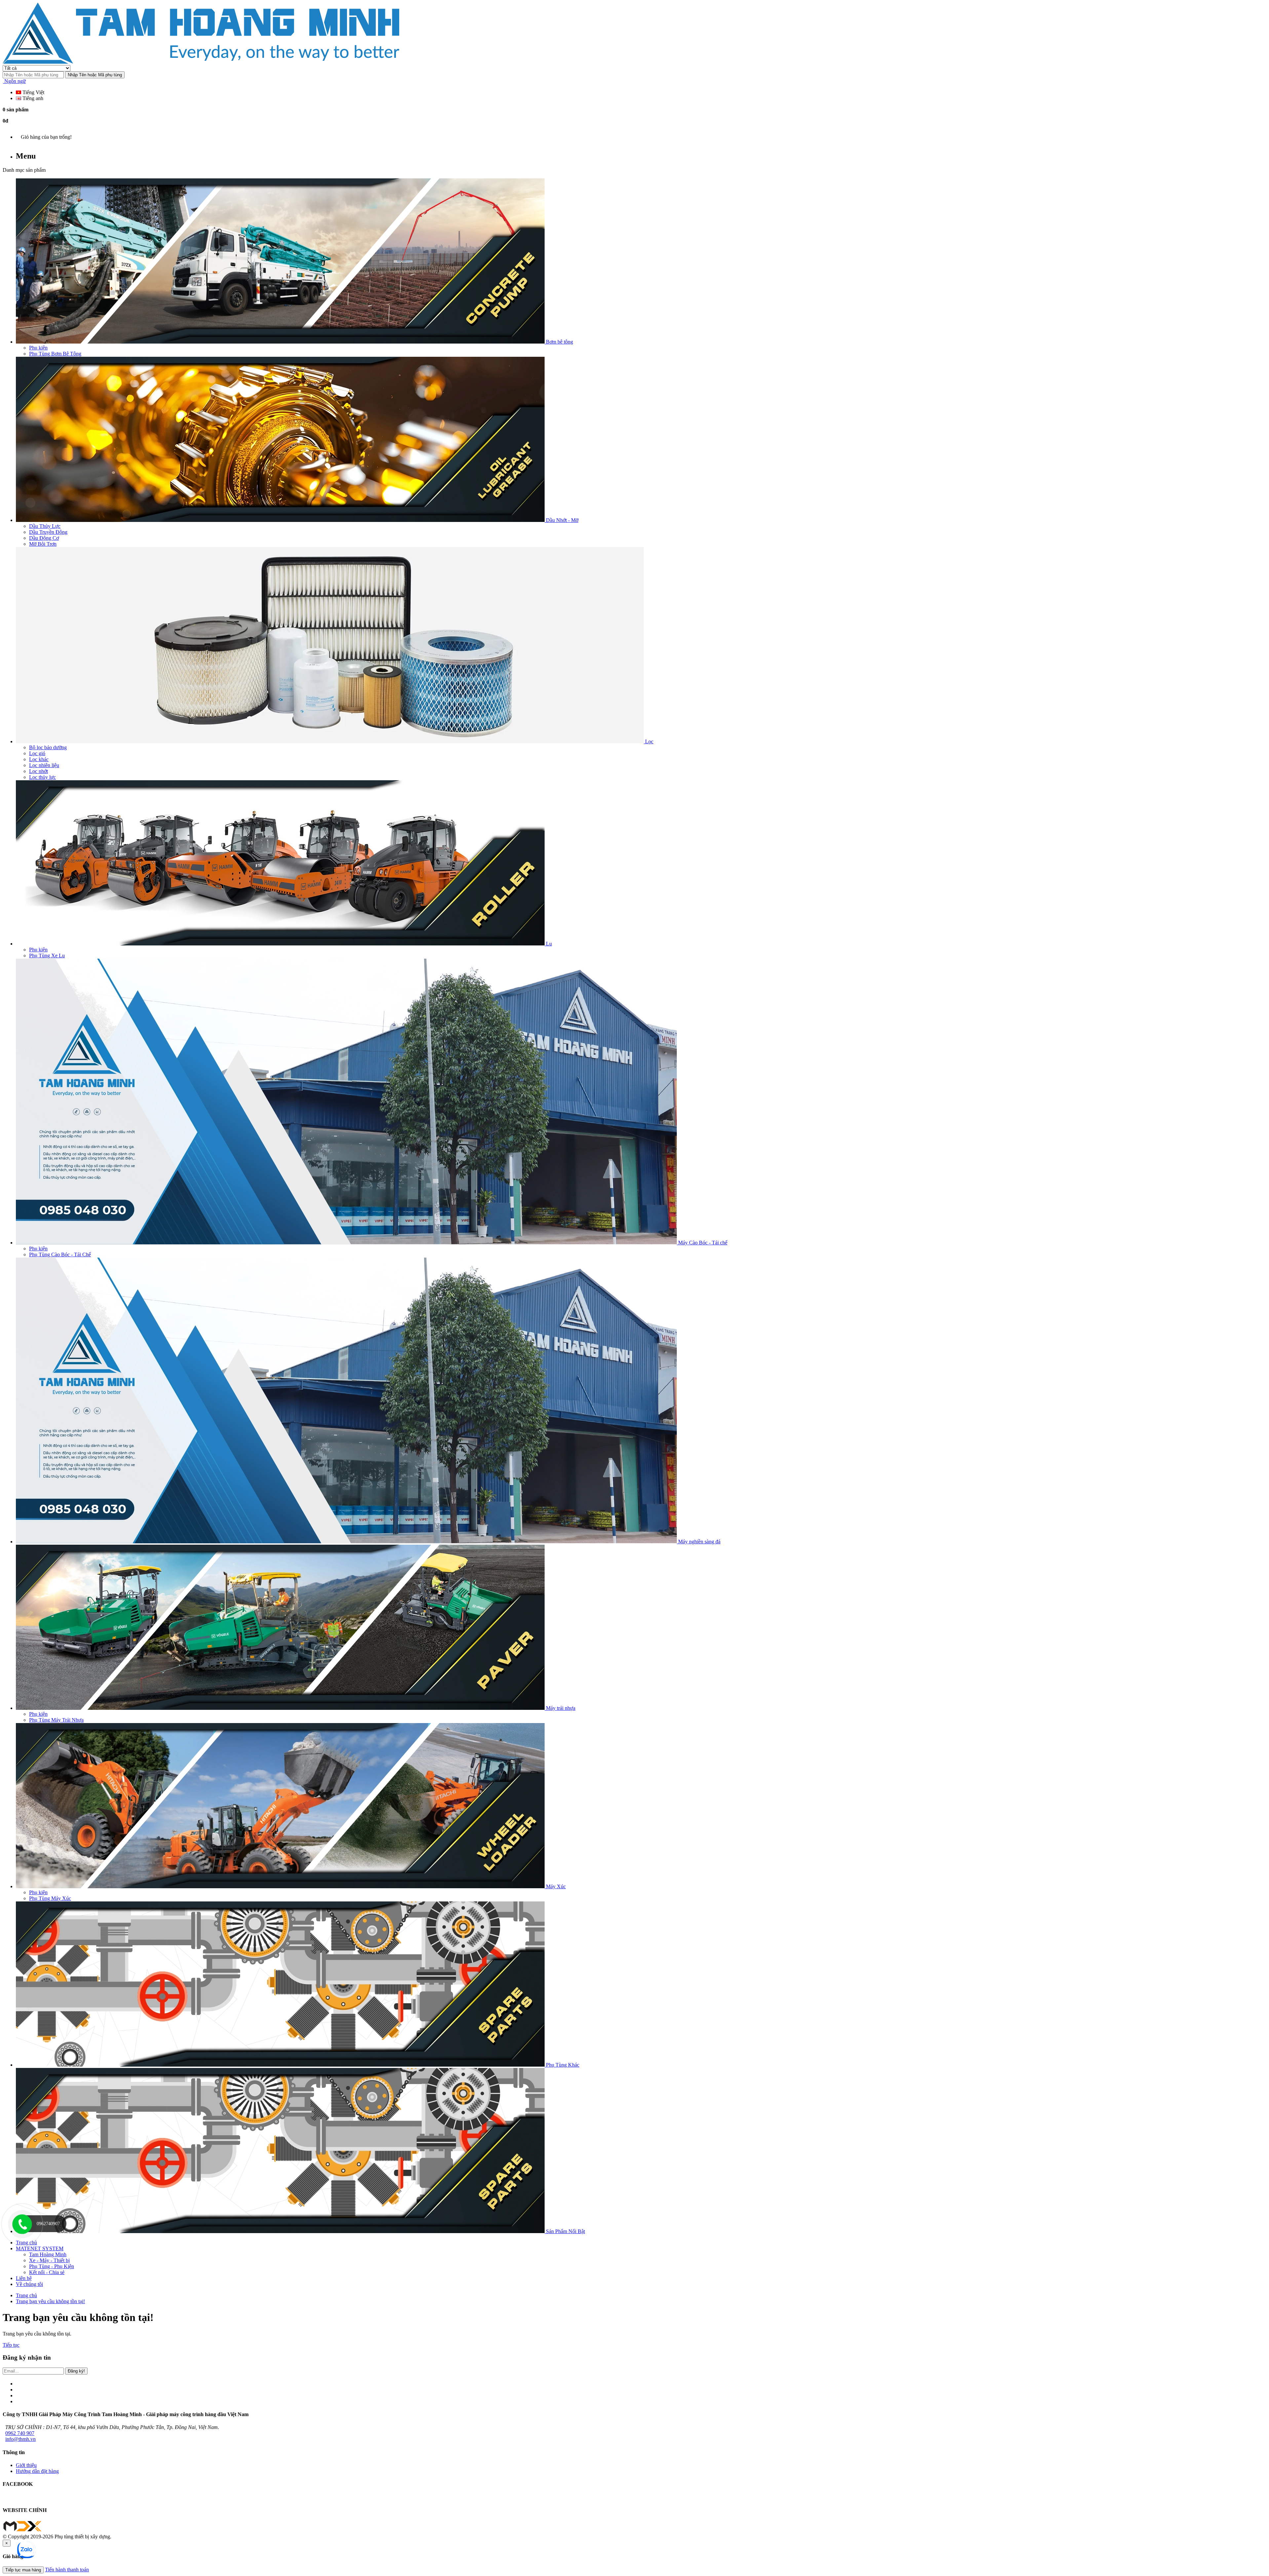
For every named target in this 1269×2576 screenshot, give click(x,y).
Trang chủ (26, 2295)
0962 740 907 (20, 2433)
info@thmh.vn (20, 2439)
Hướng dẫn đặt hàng (37, 2471)
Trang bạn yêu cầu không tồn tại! (50, 2301)
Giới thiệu (26, 2465)
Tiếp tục (11, 2345)
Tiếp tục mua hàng (23, 2570)
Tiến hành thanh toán (67, 2570)
